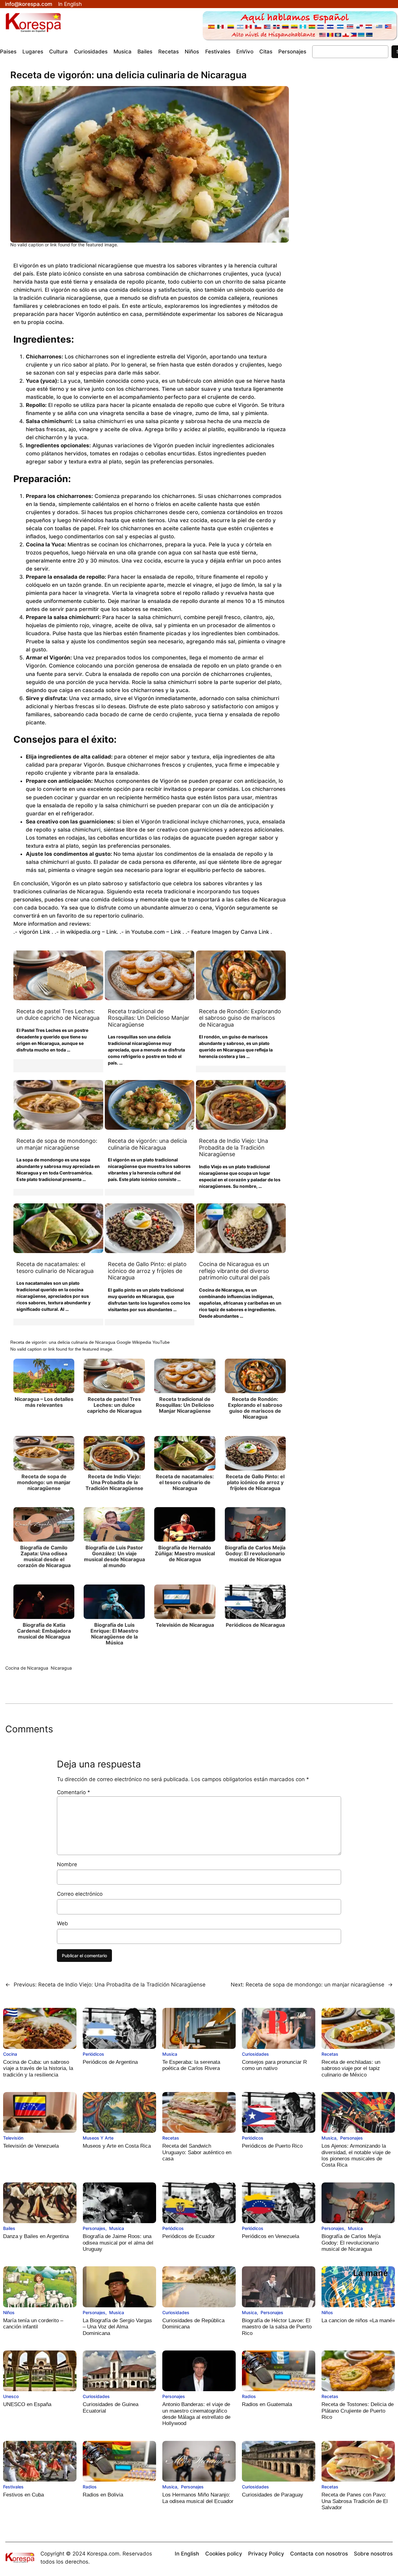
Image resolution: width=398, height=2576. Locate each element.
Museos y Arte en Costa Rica (117, 2146)
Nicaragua (61, 1668)
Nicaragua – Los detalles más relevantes (44, 1402)
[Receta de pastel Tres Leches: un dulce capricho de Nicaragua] (58, 975)
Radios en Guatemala (267, 2404)
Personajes (352, 2138)
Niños (9, 2312)
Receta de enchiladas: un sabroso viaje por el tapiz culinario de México (351, 2068)
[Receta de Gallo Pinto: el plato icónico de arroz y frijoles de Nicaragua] (150, 1228)
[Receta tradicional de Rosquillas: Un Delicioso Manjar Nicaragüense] (150, 975)
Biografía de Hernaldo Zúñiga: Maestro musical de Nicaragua (185, 1553)
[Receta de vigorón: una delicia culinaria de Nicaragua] (150, 1105)
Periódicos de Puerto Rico (272, 2146)
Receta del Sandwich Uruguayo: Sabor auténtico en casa (197, 2152)
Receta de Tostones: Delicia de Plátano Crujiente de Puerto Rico (358, 2411)
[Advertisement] (346, 174)
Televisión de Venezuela (31, 2146)
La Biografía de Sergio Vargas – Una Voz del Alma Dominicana (117, 2327)
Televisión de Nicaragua (185, 1625)
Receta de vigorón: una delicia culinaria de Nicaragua (147, 1144)
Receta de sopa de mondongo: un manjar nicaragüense (57, 1144)
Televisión (13, 2138)
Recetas (330, 2054)
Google (124, 1342)
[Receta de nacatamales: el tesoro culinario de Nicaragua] (58, 1228)
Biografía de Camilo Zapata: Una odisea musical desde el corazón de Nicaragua (44, 1557)
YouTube (161, 1342)
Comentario (74, 1792)
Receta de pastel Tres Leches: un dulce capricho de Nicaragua (58, 1015)
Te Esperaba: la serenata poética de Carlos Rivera (191, 2065)
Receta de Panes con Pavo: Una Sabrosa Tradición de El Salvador (355, 2501)
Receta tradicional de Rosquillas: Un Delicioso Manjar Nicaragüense (149, 1018)
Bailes (9, 2228)
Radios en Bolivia (103, 2495)
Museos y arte (98, 2138)
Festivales (13, 2487)
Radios (249, 2396)
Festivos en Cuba (23, 2495)
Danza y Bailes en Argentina (36, 2236)
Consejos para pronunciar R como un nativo (274, 2065)
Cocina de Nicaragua (27, 1668)
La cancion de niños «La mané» (358, 2321)
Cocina (10, 2054)
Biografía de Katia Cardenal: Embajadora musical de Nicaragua (44, 1631)
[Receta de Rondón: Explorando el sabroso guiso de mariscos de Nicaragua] (241, 975)
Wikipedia (142, 1342)
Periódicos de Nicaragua (255, 1625)
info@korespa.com (29, 4)
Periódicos (93, 2054)
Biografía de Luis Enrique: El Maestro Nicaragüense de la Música (114, 1634)
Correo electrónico (80, 1894)
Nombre (67, 1864)
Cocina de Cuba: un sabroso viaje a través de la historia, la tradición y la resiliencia (38, 2068)
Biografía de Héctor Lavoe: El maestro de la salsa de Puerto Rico (277, 2327)
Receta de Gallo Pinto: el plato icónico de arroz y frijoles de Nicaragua (147, 1271)
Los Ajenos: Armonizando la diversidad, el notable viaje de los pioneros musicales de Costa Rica (356, 2155)
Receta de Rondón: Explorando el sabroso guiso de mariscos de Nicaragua (240, 1018)
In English (70, 4)
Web (62, 1923)
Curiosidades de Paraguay (273, 2495)
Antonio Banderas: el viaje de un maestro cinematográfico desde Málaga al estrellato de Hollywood (196, 2414)
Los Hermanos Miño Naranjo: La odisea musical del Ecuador (198, 2498)
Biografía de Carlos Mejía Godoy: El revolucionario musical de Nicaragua (255, 1553)
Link (45, 932)
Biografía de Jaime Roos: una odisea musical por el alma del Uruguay (118, 2243)
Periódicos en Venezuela (271, 2236)
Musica (170, 2054)
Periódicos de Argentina (110, 2062)
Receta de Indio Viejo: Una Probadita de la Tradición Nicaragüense (234, 1147)
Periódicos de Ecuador (189, 2236)
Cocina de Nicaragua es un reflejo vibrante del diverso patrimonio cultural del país (234, 1271)
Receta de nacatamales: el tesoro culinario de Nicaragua (55, 1267)
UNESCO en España (27, 2404)
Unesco (11, 2396)
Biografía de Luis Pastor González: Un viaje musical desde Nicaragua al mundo (114, 1557)
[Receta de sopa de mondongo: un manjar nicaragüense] (58, 1105)
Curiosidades (255, 2054)
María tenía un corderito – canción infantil (33, 2324)
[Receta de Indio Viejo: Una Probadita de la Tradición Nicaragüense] (241, 1105)
